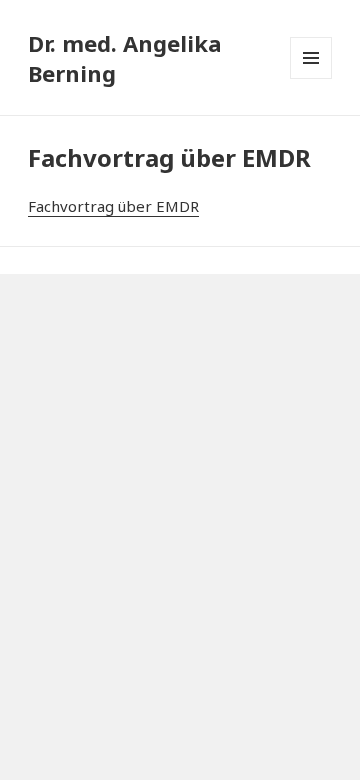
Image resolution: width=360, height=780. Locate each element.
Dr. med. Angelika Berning (125, 58)
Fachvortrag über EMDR (113, 206)
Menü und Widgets (311, 58)
